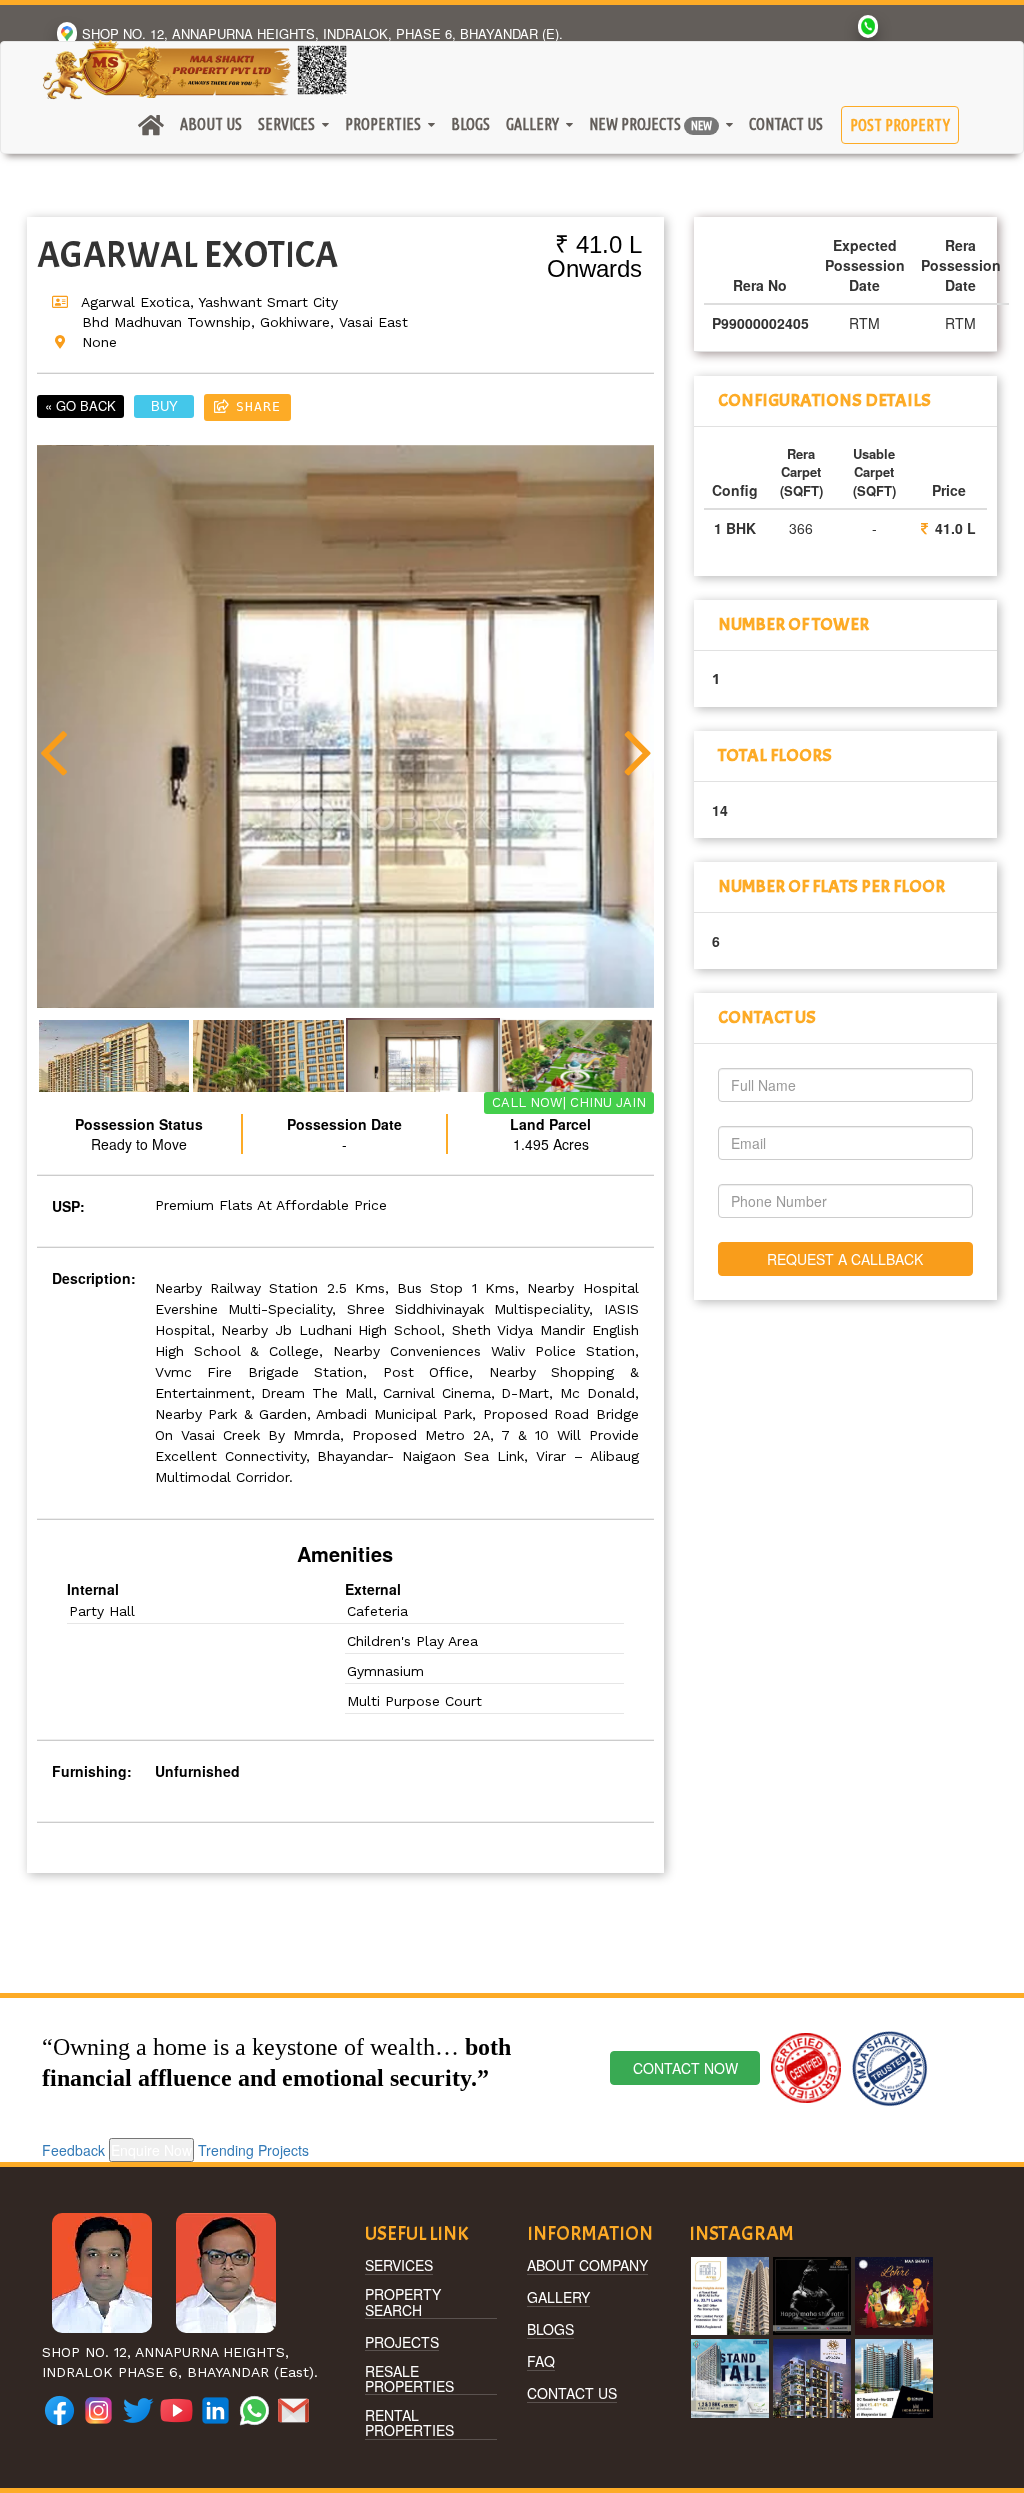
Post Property (900, 125)
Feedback (73, 2150)
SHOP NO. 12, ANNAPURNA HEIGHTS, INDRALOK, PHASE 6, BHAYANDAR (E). (322, 33)
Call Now (527, 1102)
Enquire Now (151, 2150)
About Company (587, 2266)
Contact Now (685, 2068)
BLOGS (550, 2330)
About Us (211, 124)
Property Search (403, 2303)
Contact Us (786, 124)
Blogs (470, 124)
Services (399, 2266)
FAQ (541, 2362)
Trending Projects (253, 2150)
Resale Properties (409, 2380)
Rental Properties (409, 2424)
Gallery (558, 2298)
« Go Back (80, 405)
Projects (402, 2343)
